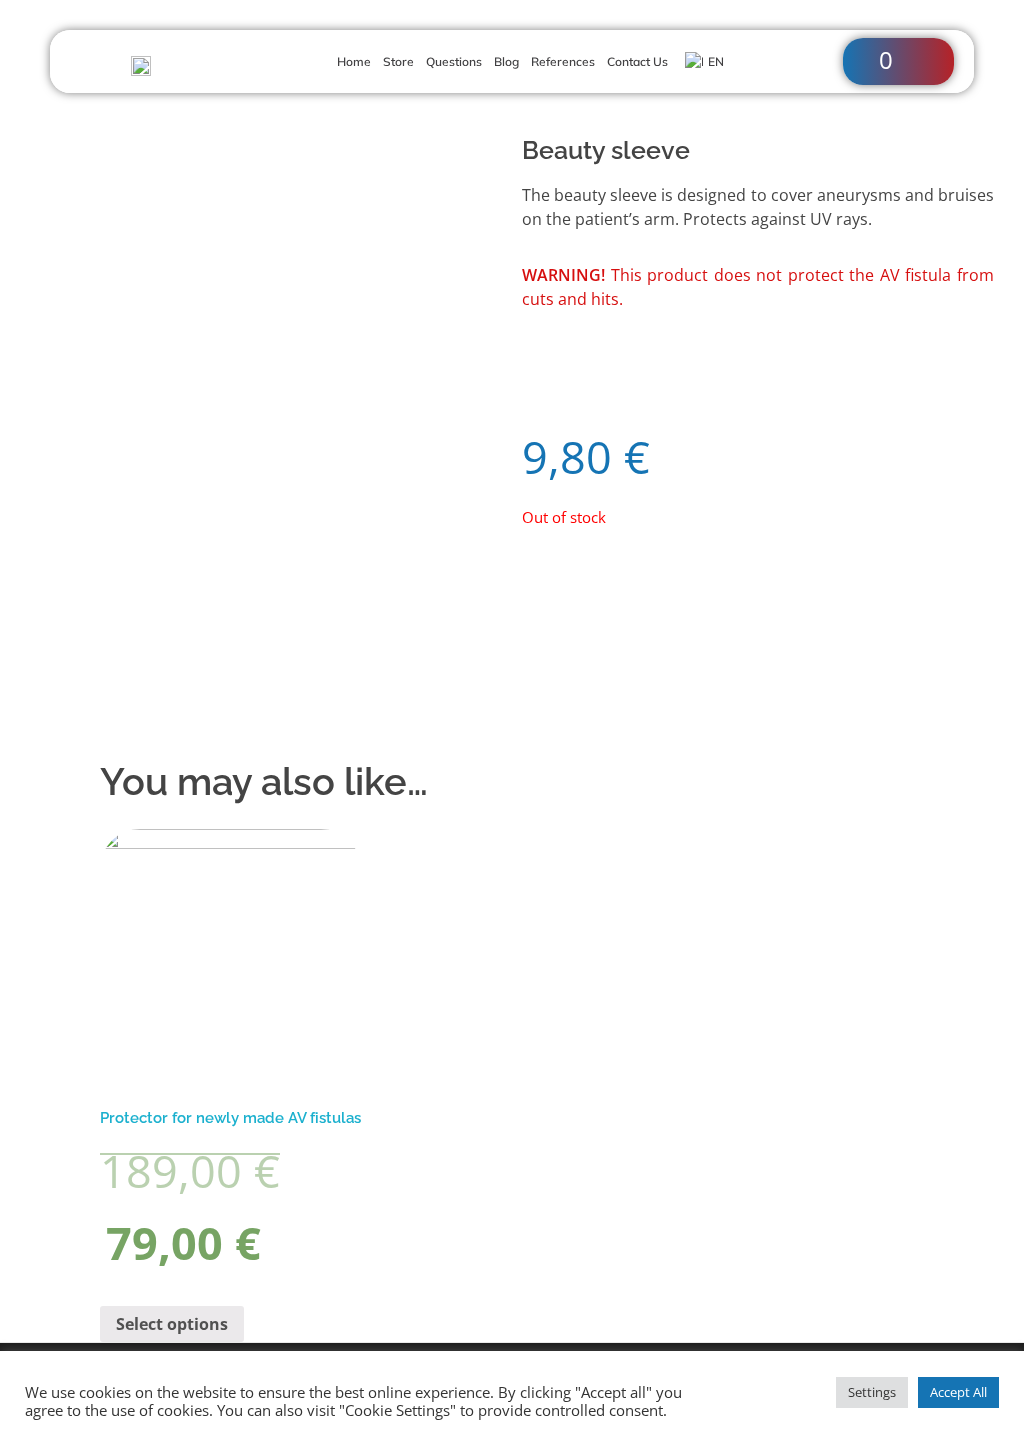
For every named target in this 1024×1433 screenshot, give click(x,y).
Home (354, 61)
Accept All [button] (958, 1392)
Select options (172, 1324)
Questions (454, 61)
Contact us (637, 61)
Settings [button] (872, 1392)
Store (398, 61)
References (563, 61)
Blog (506, 61)
